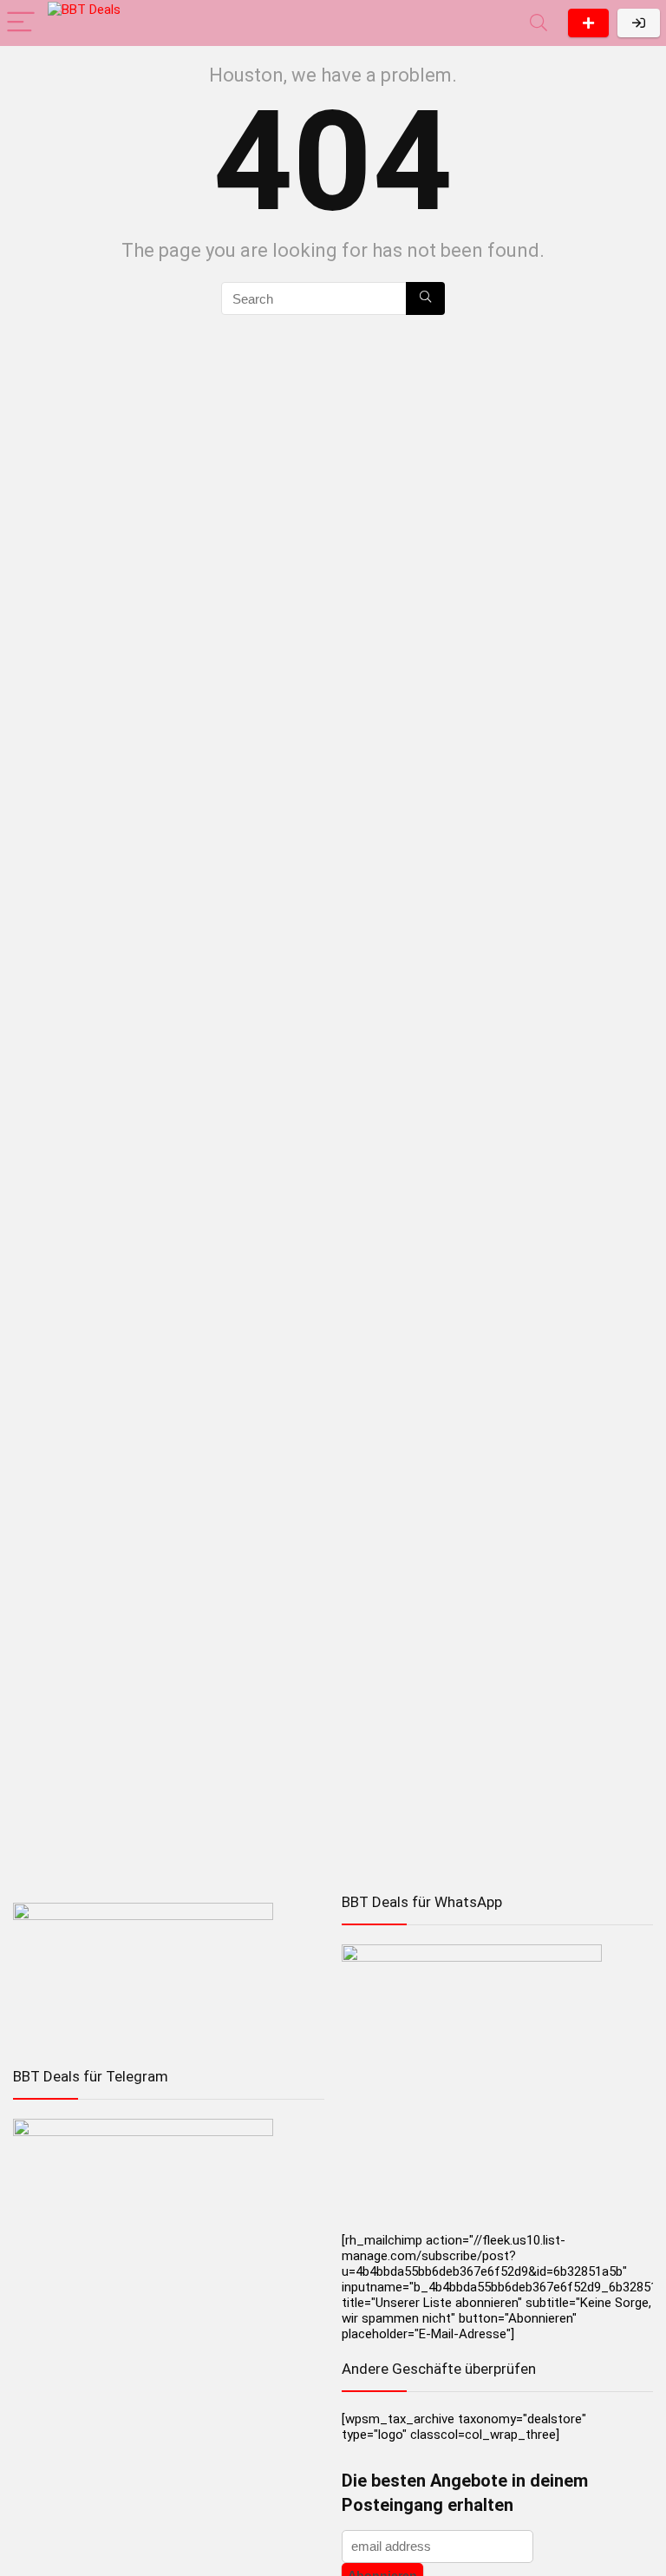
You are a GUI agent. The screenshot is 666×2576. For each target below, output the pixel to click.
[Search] (539, 23)
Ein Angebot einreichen (588, 23)
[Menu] (21, 23)
